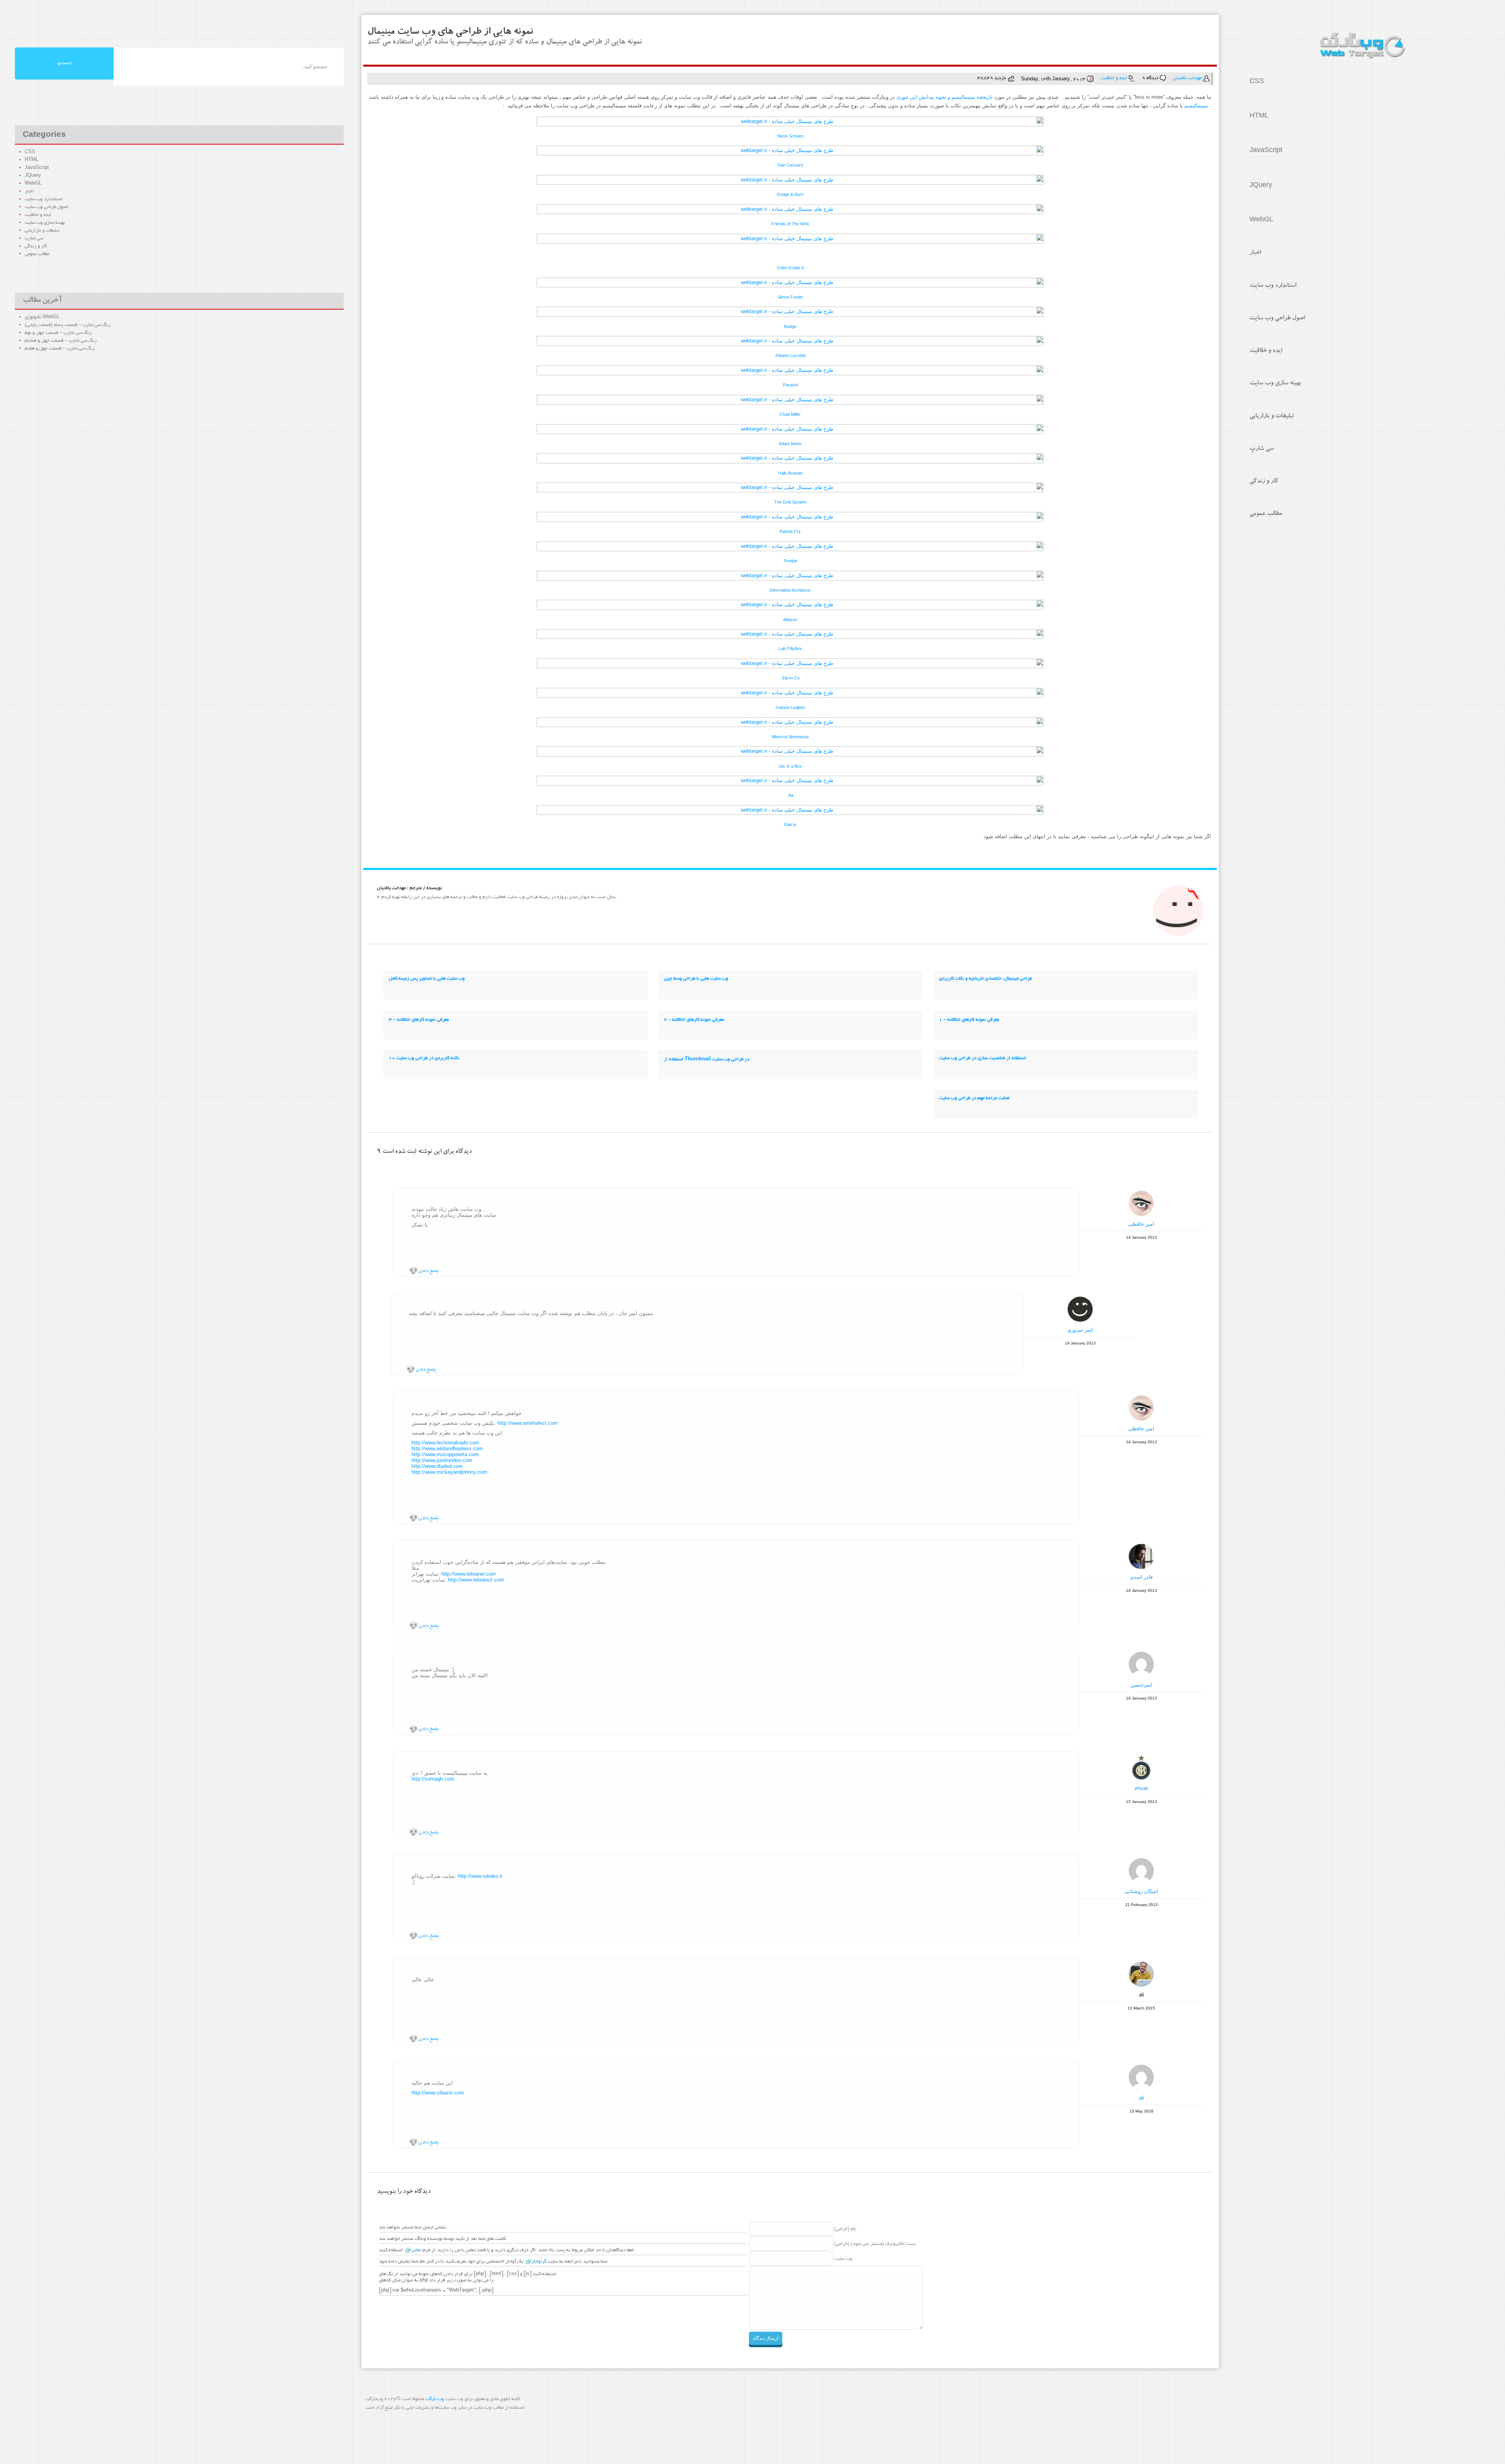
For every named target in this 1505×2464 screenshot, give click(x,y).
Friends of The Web (790, 224)
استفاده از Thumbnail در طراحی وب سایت (707, 1059)
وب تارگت (435, 2399)
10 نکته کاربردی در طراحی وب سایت (424, 1058)
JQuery (1261, 186)
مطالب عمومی (1266, 514)
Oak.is (790, 824)
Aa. (790, 795)
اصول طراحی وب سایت (1277, 319)
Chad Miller (790, 414)
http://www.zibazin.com (438, 2093)
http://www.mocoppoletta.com (445, 1454)
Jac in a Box (790, 766)
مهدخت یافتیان (1187, 78)
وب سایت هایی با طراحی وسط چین (696, 979)
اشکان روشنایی (1141, 1891)
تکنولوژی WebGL (42, 317)
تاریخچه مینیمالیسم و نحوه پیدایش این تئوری (945, 97)
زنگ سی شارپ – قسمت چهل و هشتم (61, 341)
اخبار (1255, 253)
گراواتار (539, 2262)
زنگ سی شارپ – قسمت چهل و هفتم (60, 349)
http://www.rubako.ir (480, 1876)
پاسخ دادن (428, 1271)
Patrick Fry (790, 531)
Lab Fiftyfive (790, 649)
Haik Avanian (790, 473)
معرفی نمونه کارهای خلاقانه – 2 (694, 1020)
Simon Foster (790, 297)
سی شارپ (1262, 449)
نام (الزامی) (845, 2229)
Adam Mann (790, 444)
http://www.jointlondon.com (442, 1460)
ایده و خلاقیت (1266, 351)
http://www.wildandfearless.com (447, 1449)
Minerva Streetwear (790, 737)
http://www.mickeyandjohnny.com (449, 1472)
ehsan (1141, 1788)
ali (1141, 2098)
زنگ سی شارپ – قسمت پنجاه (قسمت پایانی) (68, 325)
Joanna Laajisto (790, 707)
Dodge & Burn (790, 194)
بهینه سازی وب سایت (1275, 384)
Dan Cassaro (790, 165)
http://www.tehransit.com (476, 1580)
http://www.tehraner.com (469, 1574)
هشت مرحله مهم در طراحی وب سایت (974, 1098)
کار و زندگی (1264, 482)
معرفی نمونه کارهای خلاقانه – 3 (419, 1020)
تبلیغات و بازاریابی (1272, 417)
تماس (416, 2250)
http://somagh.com (433, 1779)
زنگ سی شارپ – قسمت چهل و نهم (58, 333)
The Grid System (790, 502)
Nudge (790, 326)
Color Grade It (790, 268)
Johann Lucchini (790, 355)
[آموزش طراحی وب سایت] (1362, 46)
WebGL (1261, 221)
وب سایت (843, 2259)
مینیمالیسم (1196, 106)
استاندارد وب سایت (1273, 286)
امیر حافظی (1141, 1224)
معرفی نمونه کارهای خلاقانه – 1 (969, 1020)
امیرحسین (1141, 1685)
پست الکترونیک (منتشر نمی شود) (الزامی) (875, 2244)
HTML (1259, 117)
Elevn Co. (790, 678)
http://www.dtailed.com (437, 1466)
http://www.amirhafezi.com (528, 1423)
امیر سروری (1080, 1330)
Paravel (790, 385)
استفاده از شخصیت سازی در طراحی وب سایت (983, 1058)
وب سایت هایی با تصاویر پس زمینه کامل (427, 979)
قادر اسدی (1141, 1577)
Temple (790, 561)
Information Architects (790, 590)
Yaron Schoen (790, 136)
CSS (1257, 82)
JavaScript (1266, 151)
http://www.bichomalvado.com (445, 1443)
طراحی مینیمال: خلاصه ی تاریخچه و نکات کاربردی (986, 979)
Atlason (790, 620)
